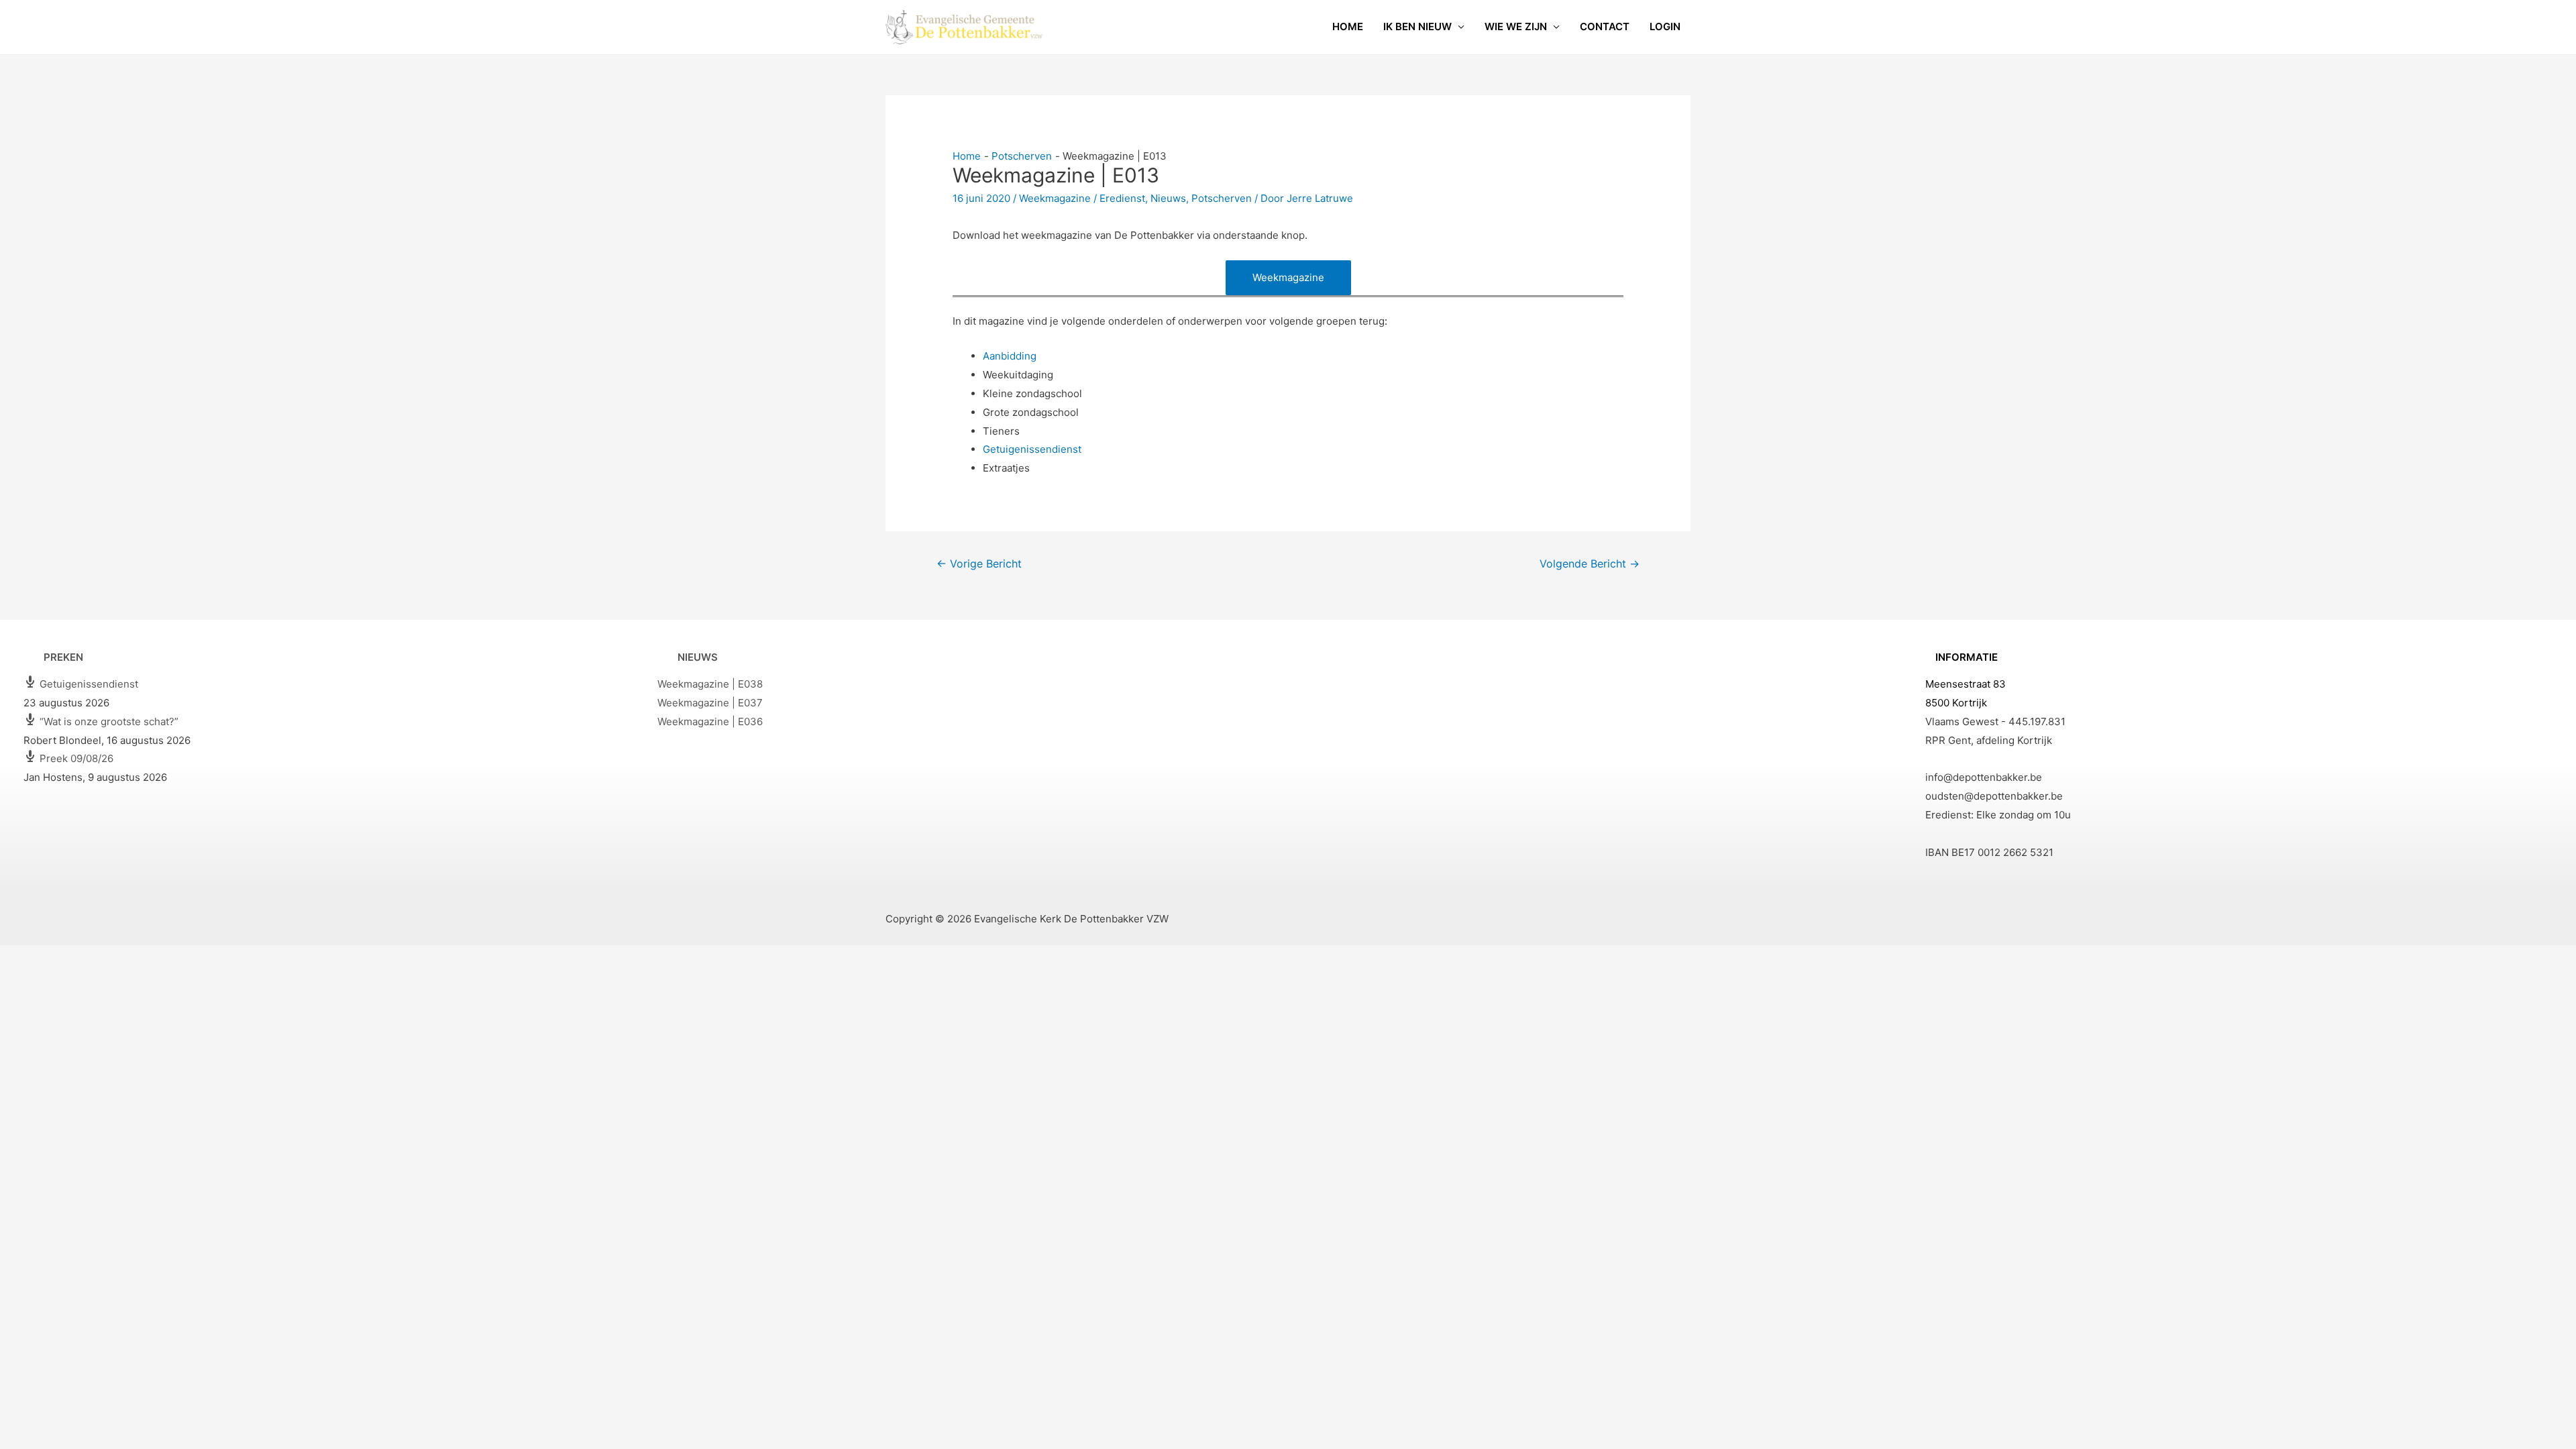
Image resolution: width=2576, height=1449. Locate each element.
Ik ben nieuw (1417, 26)
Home (1348, 26)
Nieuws (1168, 198)
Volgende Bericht (1590, 564)
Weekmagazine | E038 (710, 684)
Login (1665, 26)
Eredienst (1122, 198)
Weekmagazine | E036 (710, 721)
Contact (1605, 26)
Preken (63, 657)
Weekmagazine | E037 (710, 703)
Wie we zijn (1516, 26)
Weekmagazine (1055, 198)
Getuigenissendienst (1032, 449)
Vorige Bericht (979, 564)
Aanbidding (1010, 356)
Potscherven (1222, 198)
